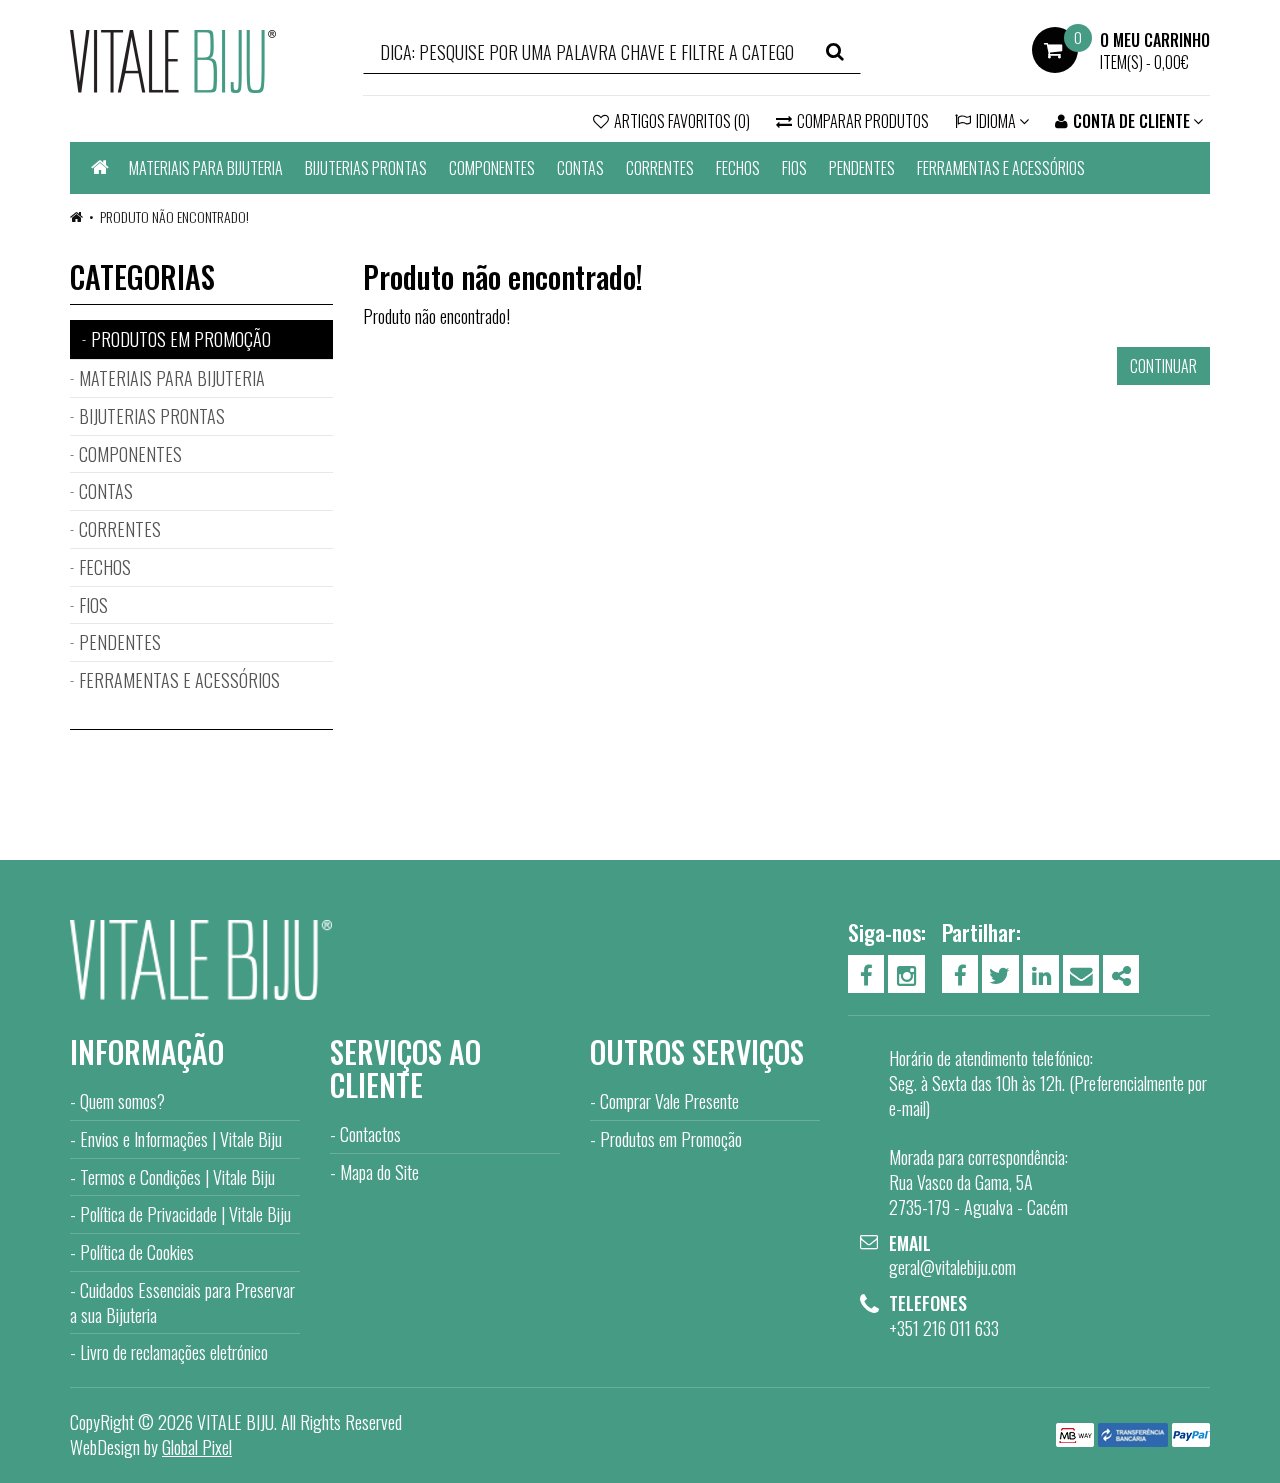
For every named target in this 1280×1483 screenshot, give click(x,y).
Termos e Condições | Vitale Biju (177, 1177)
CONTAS (580, 168)
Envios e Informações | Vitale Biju (181, 1139)
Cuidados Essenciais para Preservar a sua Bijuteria (182, 1302)
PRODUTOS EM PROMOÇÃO (181, 339)
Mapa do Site (379, 1172)
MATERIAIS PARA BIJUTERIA (206, 168)
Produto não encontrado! (174, 216)
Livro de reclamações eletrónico (174, 1352)
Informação (147, 1051)
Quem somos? (122, 1101)
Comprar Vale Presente (669, 1101)
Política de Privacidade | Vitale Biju (185, 1214)
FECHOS (738, 168)
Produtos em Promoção (671, 1139)
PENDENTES (862, 168)
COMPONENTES (492, 168)
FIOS (794, 168)
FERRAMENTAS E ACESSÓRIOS (1001, 168)
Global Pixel (197, 1447)
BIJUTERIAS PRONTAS (366, 168)
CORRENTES (660, 168)
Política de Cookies (137, 1252)
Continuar (1163, 366)
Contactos (370, 1134)
